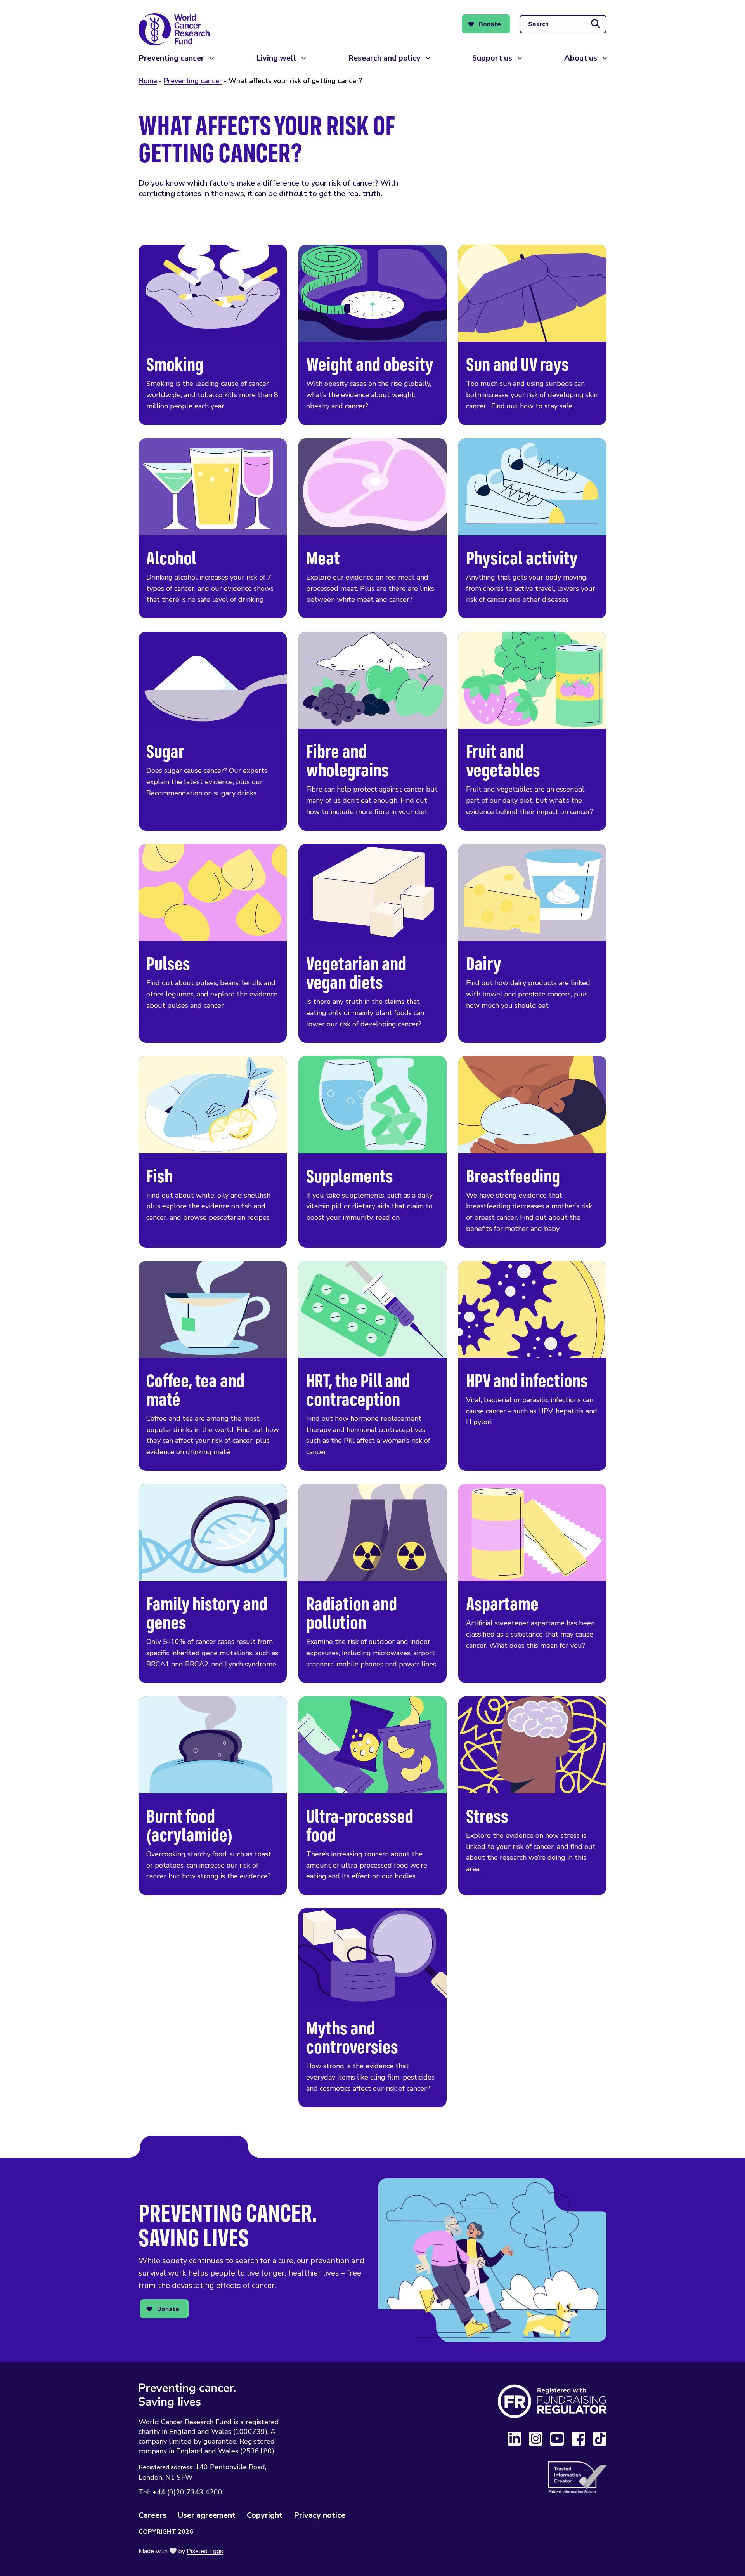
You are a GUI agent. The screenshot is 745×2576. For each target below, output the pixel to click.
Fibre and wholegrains (372, 731)
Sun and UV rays (532, 335)
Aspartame (532, 1584)
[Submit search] (596, 24)
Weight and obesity (372, 335)
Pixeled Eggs (205, 2551)
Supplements (372, 1152)
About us (581, 58)
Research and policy (384, 58)
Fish (213, 1152)
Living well (276, 58)
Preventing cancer (171, 58)
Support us (492, 58)
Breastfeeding (532, 1152)
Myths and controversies (372, 2008)
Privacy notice (320, 2515)
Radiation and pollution (372, 1584)
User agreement (207, 2515)
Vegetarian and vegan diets (372, 943)
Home (148, 81)
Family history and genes (213, 1584)
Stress (532, 1796)
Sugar (213, 731)
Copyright (265, 2515)
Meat (372, 529)
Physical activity (532, 529)
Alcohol (213, 529)
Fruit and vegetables (532, 731)
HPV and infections (532, 1366)
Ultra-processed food (372, 1796)
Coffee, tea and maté (213, 1366)
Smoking (213, 335)
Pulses (213, 943)
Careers (152, 2515)
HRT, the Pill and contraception (372, 1366)
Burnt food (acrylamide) (213, 1796)
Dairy (532, 943)
